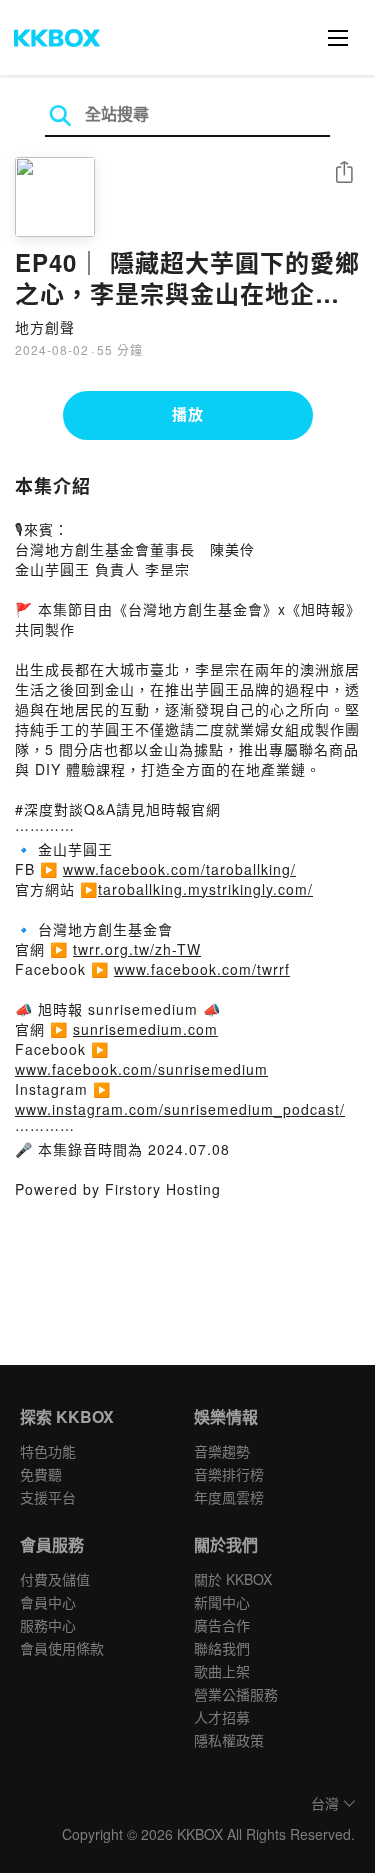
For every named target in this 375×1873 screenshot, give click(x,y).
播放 (188, 414)
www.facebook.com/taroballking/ (179, 869)
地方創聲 (45, 327)
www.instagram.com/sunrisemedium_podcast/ (180, 1109)
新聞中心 (222, 1602)
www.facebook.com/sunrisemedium (141, 1069)
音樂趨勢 (222, 1451)
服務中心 (48, 1625)
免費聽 (41, 1474)
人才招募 (222, 1717)
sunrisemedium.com (145, 1029)
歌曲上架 (222, 1671)
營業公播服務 (236, 1694)
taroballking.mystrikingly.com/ (205, 889)
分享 (344, 173)
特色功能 (48, 1451)
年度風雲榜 (229, 1497)
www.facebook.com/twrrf (202, 969)
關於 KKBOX (233, 1579)
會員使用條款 (62, 1648)
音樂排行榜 (229, 1474)
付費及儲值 (55, 1579)
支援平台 (48, 1497)
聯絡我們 (222, 1648)
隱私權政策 (229, 1740)
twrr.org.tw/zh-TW (137, 949)
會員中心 (48, 1602)
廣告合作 (222, 1625)
